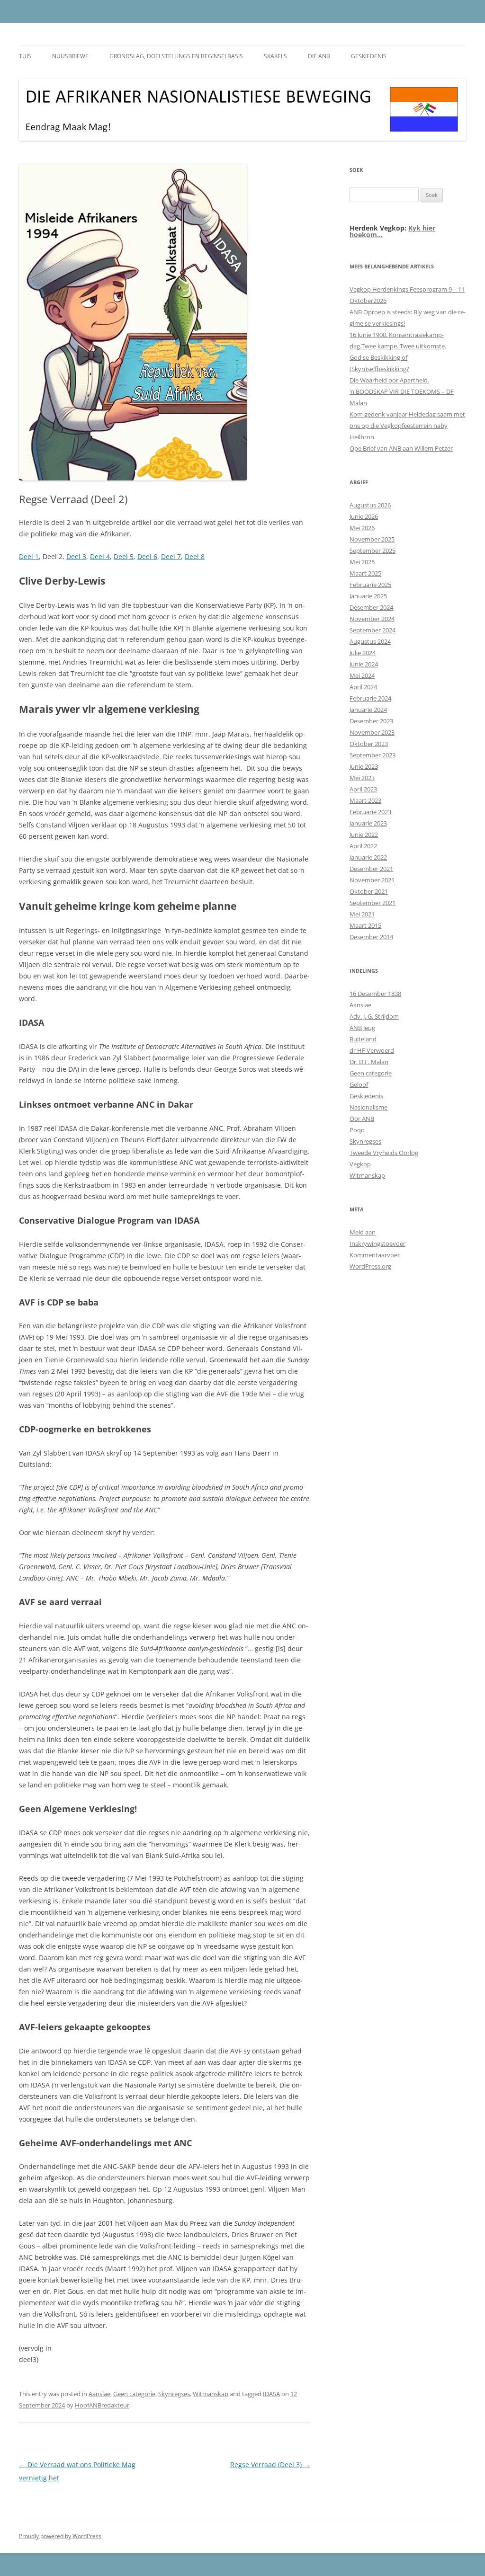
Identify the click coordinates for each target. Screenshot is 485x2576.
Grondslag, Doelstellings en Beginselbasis (176, 56)
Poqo (357, 1130)
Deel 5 (124, 556)
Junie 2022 (364, 835)
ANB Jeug (362, 1028)
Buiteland (363, 1039)
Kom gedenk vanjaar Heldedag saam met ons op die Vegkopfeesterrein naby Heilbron (407, 426)
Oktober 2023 (369, 744)
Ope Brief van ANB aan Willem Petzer (401, 448)
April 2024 (363, 687)
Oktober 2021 (369, 891)
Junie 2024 (364, 664)
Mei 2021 (362, 914)
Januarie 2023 (368, 823)
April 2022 (363, 846)
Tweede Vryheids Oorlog (384, 1153)
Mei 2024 (362, 675)
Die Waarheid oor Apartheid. (389, 380)
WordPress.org (370, 1266)
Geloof (359, 1084)
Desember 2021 (371, 869)
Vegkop (360, 1164)
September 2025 (373, 551)
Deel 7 (171, 556)
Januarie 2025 (368, 596)
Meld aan (363, 1232)
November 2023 (372, 732)
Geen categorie (134, 2394)
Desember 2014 (371, 937)
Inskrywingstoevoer (377, 1244)
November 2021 (372, 880)
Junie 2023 (364, 766)
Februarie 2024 (370, 698)
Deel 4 (100, 556)
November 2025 (372, 539)
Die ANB (319, 56)
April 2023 (363, 789)
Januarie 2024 (368, 710)
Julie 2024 (363, 653)
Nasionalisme (368, 1107)
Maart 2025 (365, 573)
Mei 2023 (362, 778)
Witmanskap (211, 2394)
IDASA (271, 2394)
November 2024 (372, 619)
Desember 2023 (371, 721)
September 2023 (373, 755)
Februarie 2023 (370, 812)
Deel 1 (29, 556)
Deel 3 (76, 556)
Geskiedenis (369, 56)
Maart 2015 (365, 925)
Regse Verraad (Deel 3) (270, 2465)
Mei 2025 (362, 562)
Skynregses (174, 2394)
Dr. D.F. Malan (369, 1062)
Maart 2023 (365, 800)
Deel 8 (195, 556)
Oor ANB (362, 1119)
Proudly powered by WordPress (60, 2536)
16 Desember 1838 (375, 994)
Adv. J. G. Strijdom (374, 1016)
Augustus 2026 (370, 505)
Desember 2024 (371, 607)
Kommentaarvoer (375, 1255)
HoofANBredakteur (102, 2405)
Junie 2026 (364, 516)
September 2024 (373, 630)
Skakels (275, 56)
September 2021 (373, 903)
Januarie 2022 (368, 857)
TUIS (25, 56)
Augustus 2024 (370, 641)
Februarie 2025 (370, 585)
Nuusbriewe (70, 56)
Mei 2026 (362, 528)
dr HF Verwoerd (372, 1050)
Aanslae (99, 2394)
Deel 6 (147, 556)
